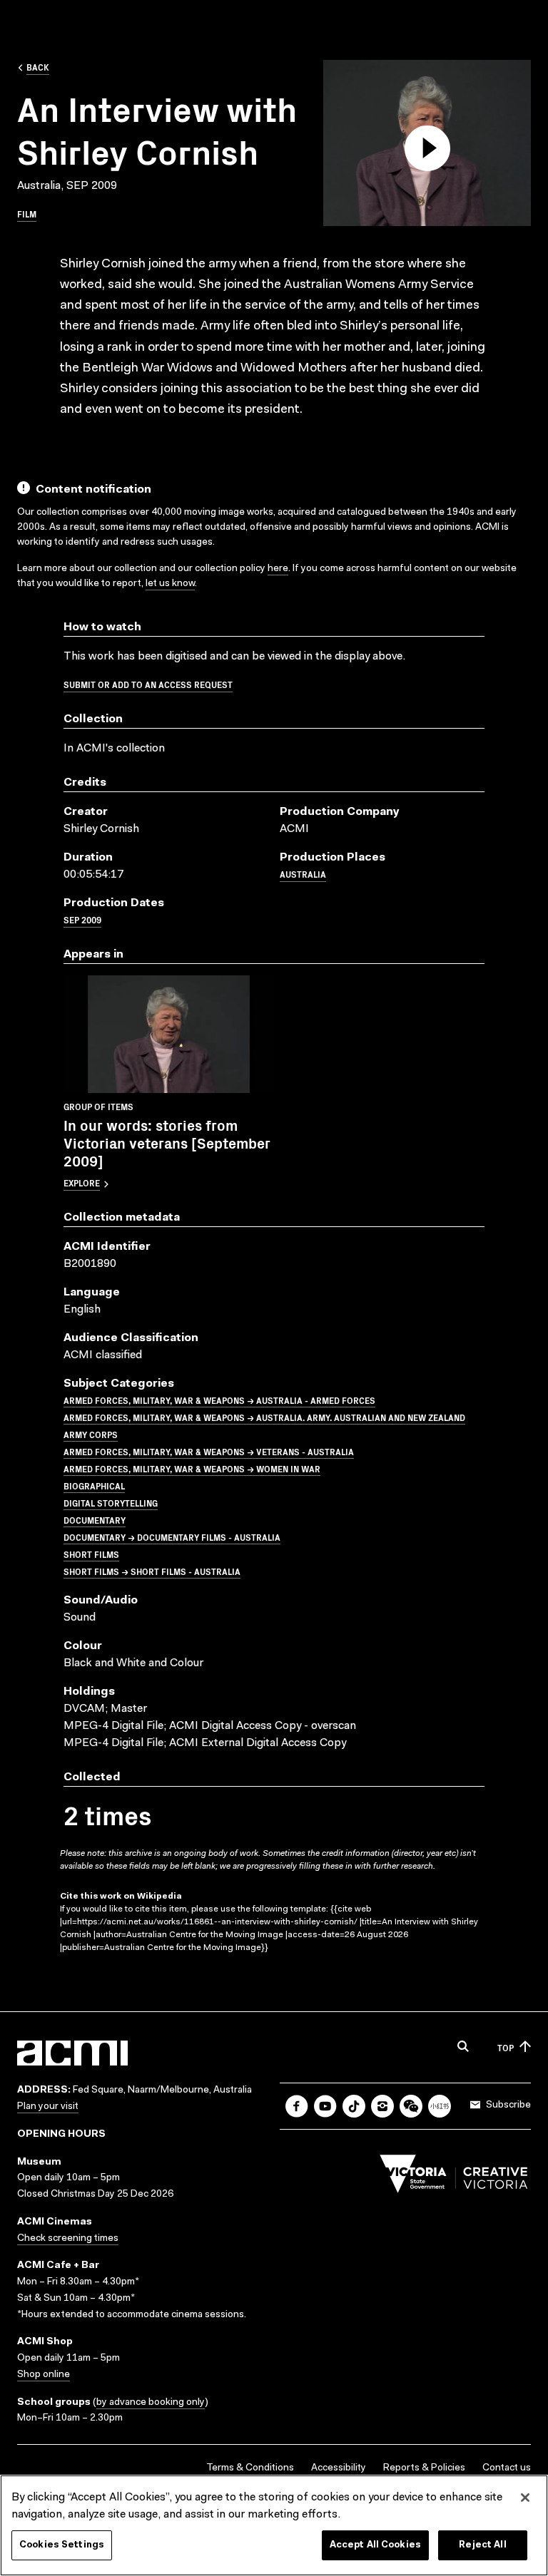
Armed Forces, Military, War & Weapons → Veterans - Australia (209, 1451)
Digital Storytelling (111, 1503)
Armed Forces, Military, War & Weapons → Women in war (192, 1468)
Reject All (482, 2545)
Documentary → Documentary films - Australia (172, 1537)
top (506, 2047)
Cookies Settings (62, 2545)
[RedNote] (440, 2106)
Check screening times (68, 2239)
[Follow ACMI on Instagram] (382, 2106)
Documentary (95, 1520)
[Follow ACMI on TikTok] (354, 2106)
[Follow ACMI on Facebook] (297, 2106)
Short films (91, 1554)
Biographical (94, 1485)
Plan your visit (48, 2107)
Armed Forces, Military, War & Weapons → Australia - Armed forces (219, 1400)
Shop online (44, 2375)
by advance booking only (151, 2403)
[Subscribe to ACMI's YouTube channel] (325, 2106)
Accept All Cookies (375, 2545)
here (278, 569)
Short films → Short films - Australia (152, 1571)
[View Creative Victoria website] (454, 2177)
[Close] (525, 2498)
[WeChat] (411, 2106)
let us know (170, 584)
